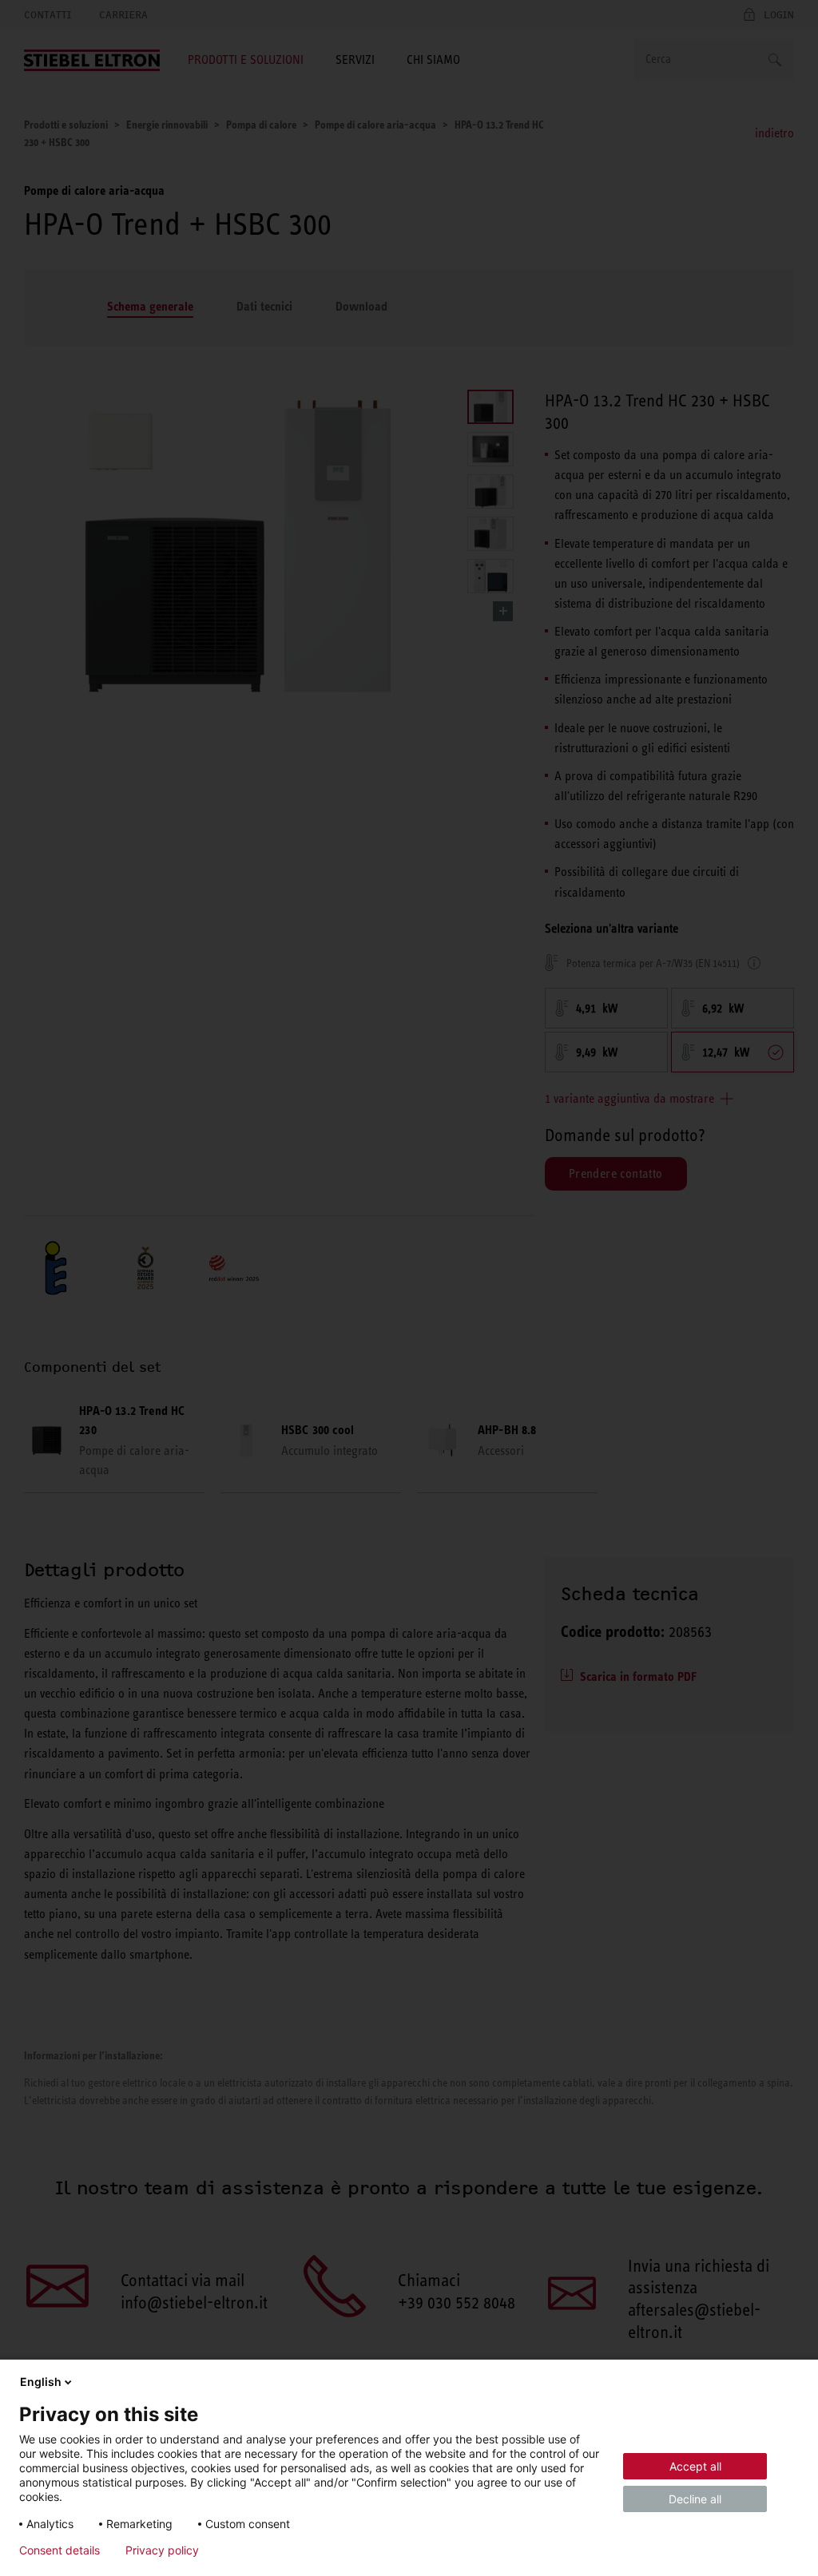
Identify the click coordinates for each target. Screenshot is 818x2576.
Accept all (695, 2466)
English (41, 2382)
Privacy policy (162, 2550)
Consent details (60, 2550)
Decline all (695, 2499)
